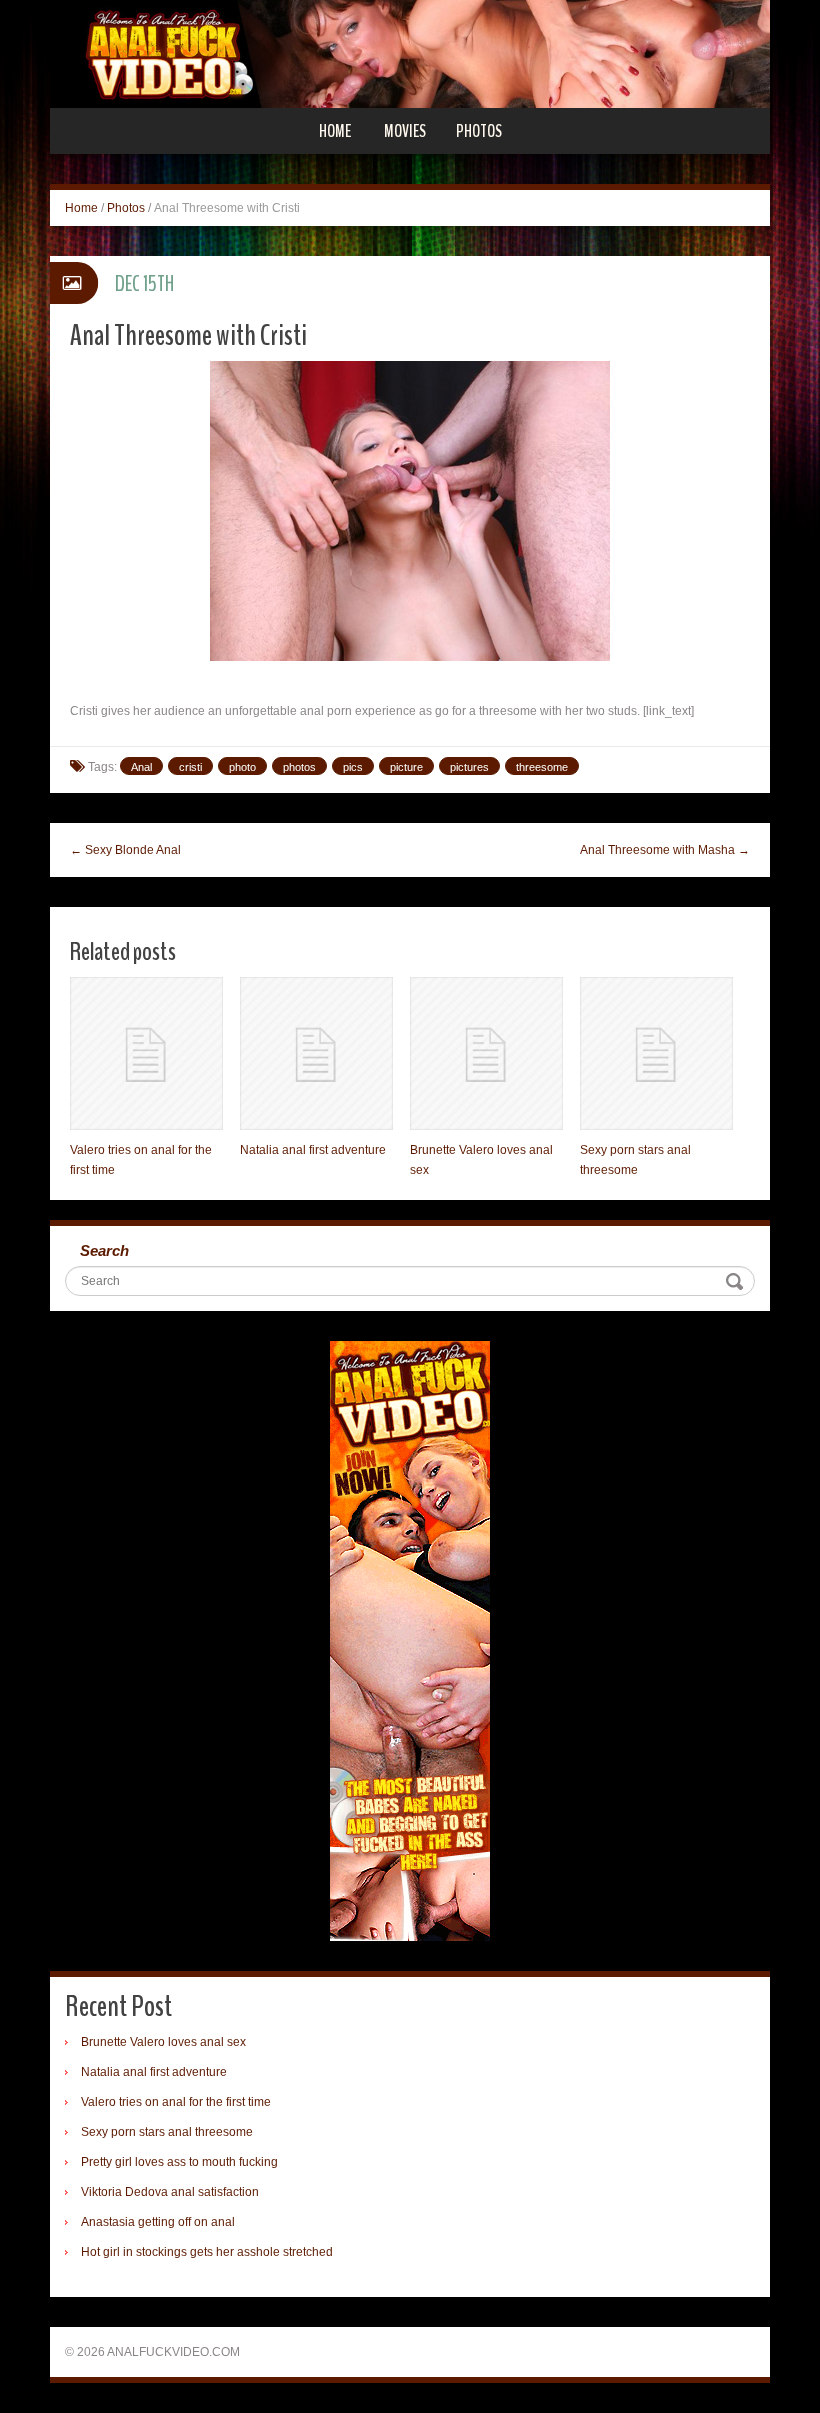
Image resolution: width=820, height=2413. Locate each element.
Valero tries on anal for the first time (176, 2102)
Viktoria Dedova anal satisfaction (170, 2192)
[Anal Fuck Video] (410, 53)
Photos (479, 131)
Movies (405, 131)
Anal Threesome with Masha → (665, 850)
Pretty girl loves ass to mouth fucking (179, 2162)
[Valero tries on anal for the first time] (146, 1053)
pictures (469, 767)
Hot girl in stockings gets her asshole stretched (207, 2252)
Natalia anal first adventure (313, 1150)
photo (242, 767)
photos (299, 767)
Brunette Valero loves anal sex (163, 2042)
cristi (190, 767)
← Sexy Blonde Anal (125, 850)
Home (335, 131)
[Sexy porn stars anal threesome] (656, 1053)
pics (353, 767)
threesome (542, 767)
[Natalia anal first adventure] (316, 1053)
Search (104, 1250)
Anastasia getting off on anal (158, 2222)
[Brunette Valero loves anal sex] (486, 1053)
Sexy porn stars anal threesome (167, 2132)
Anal (141, 767)
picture (406, 767)
